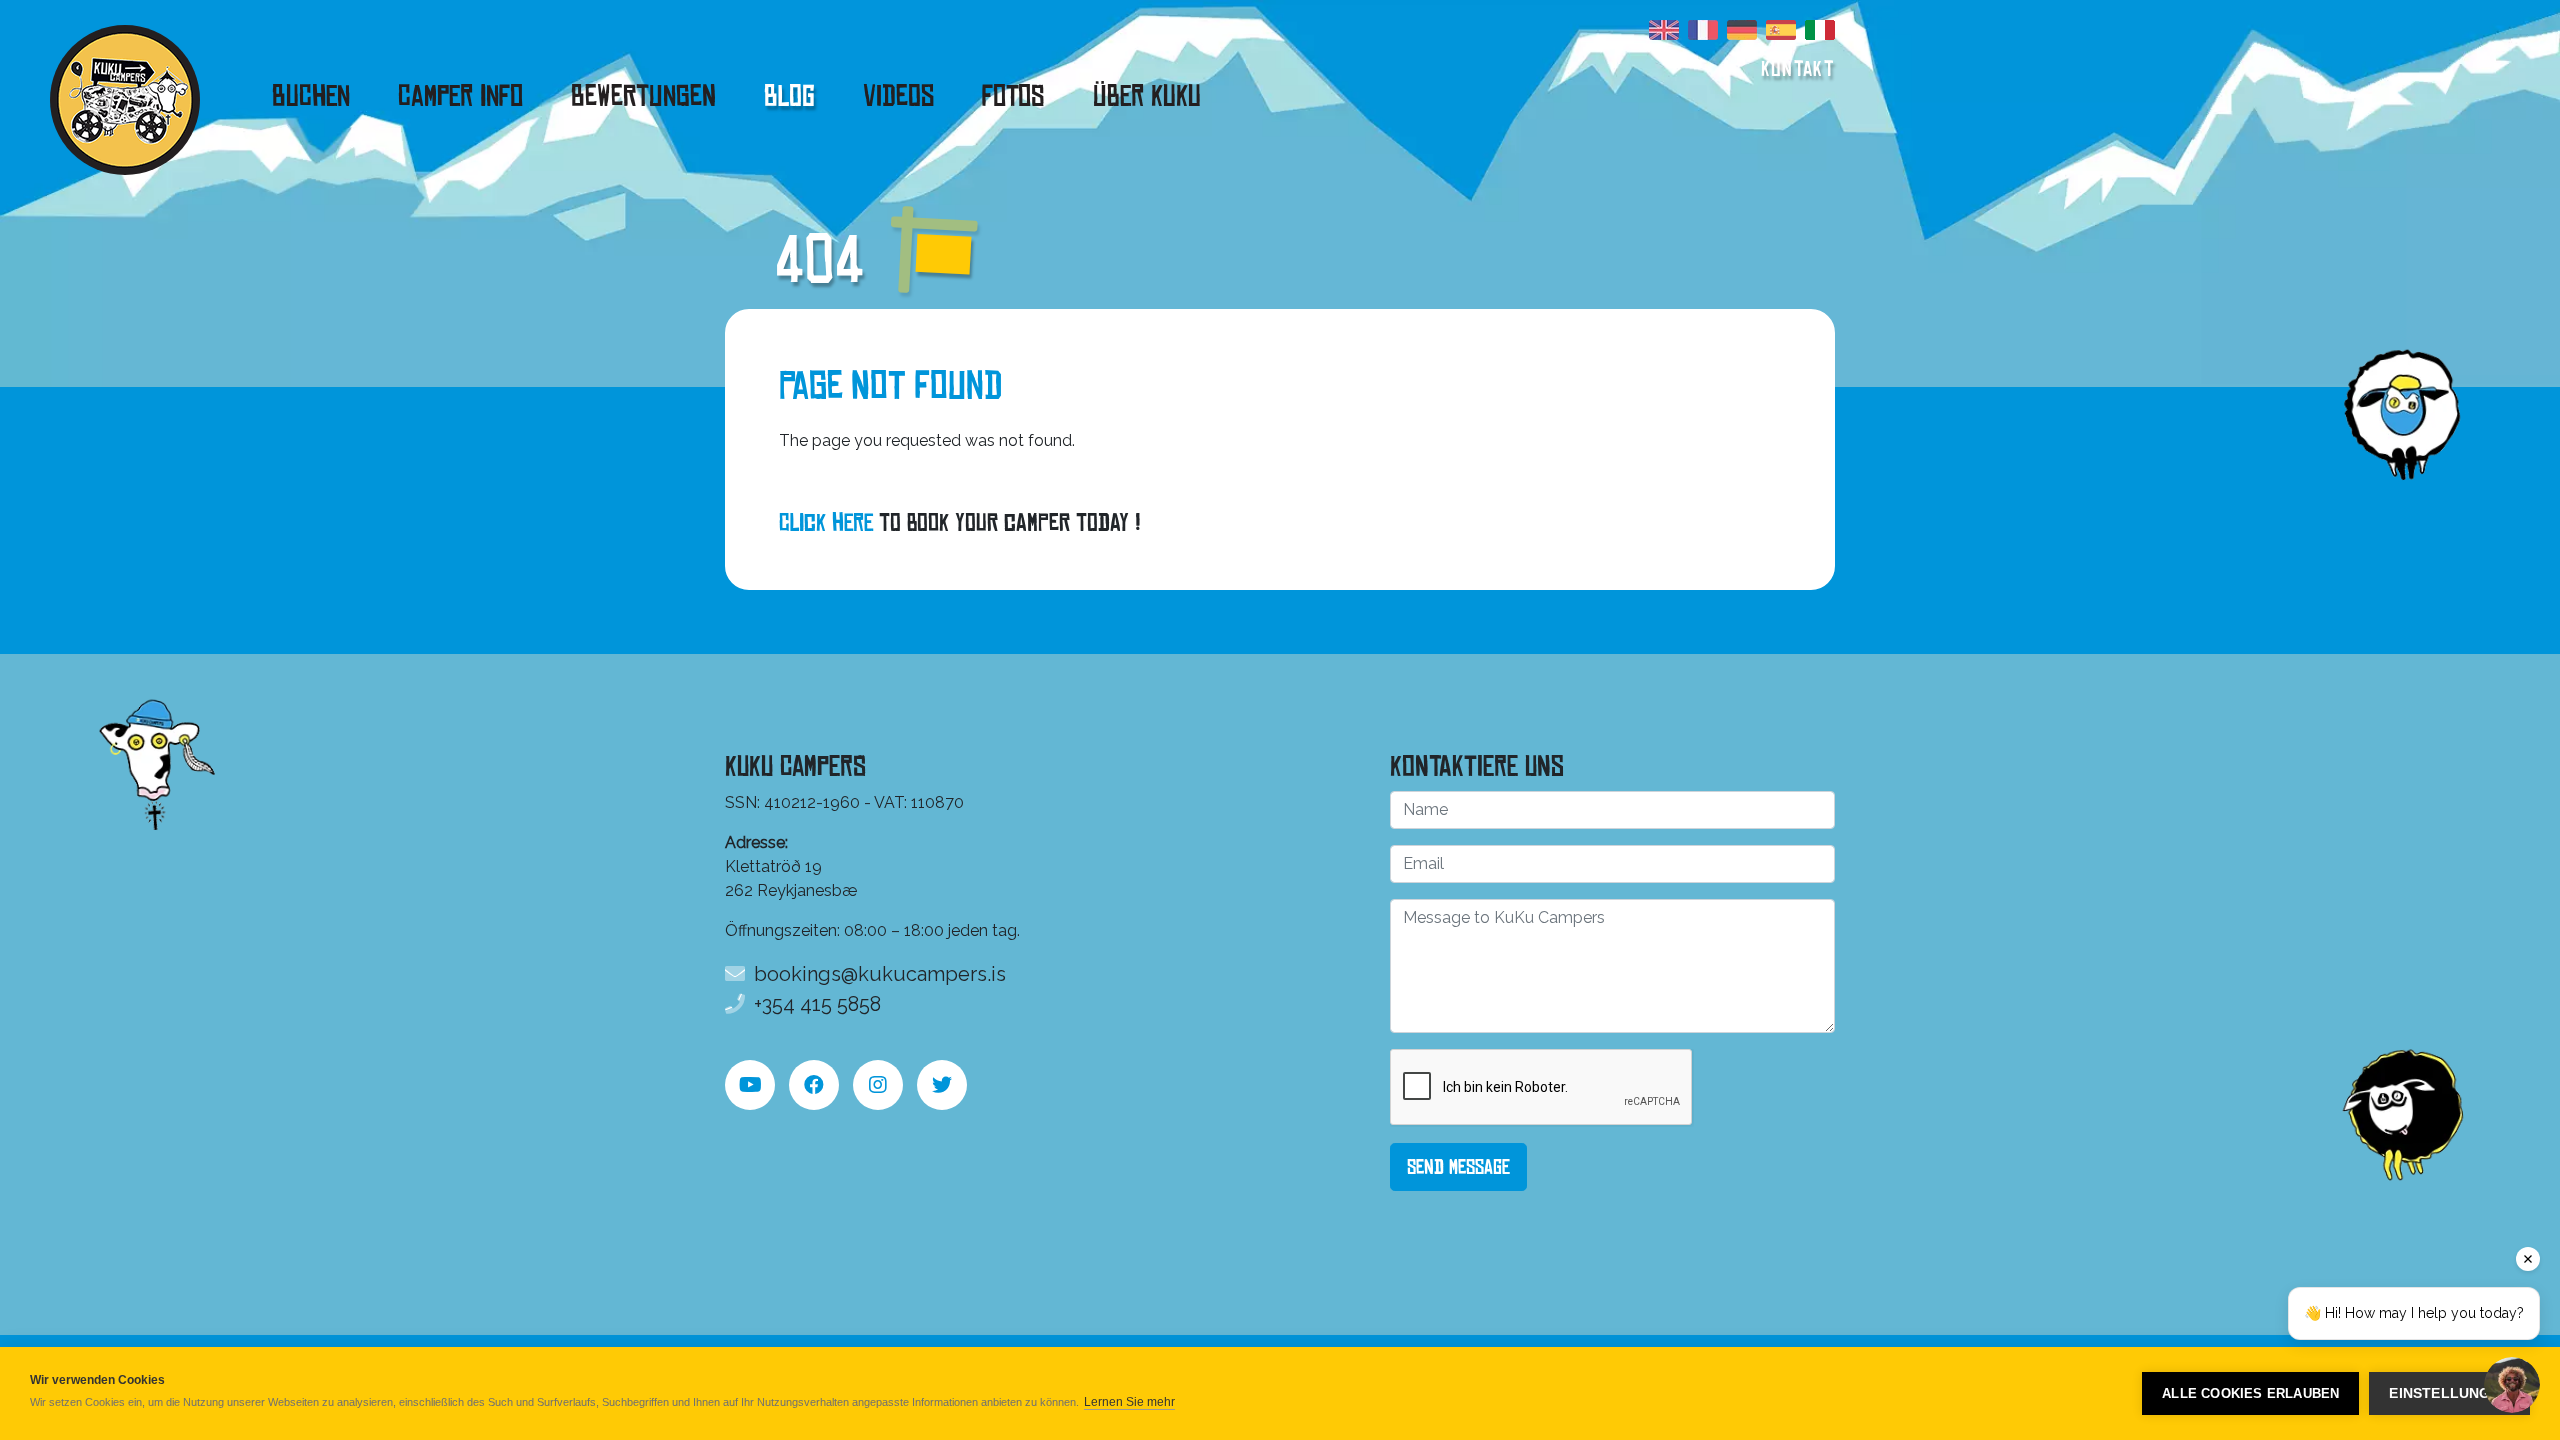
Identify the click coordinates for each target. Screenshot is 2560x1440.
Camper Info (460, 96)
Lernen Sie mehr (1129, 1402)
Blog (789, 96)
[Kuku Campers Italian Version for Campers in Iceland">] (1820, 34)
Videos (898, 96)
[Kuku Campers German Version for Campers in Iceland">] (1742, 34)
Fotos (1013, 96)
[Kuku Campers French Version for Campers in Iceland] (1703, 34)
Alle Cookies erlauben (2250, 1393)
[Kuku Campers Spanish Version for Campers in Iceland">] (1781, 34)
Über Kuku (1147, 96)
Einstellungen (2449, 1393)
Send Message (1458, 1167)
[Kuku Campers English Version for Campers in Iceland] (1664, 34)
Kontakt (1798, 68)
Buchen (311, 96)
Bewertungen (643, 96)
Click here (826, 522)
